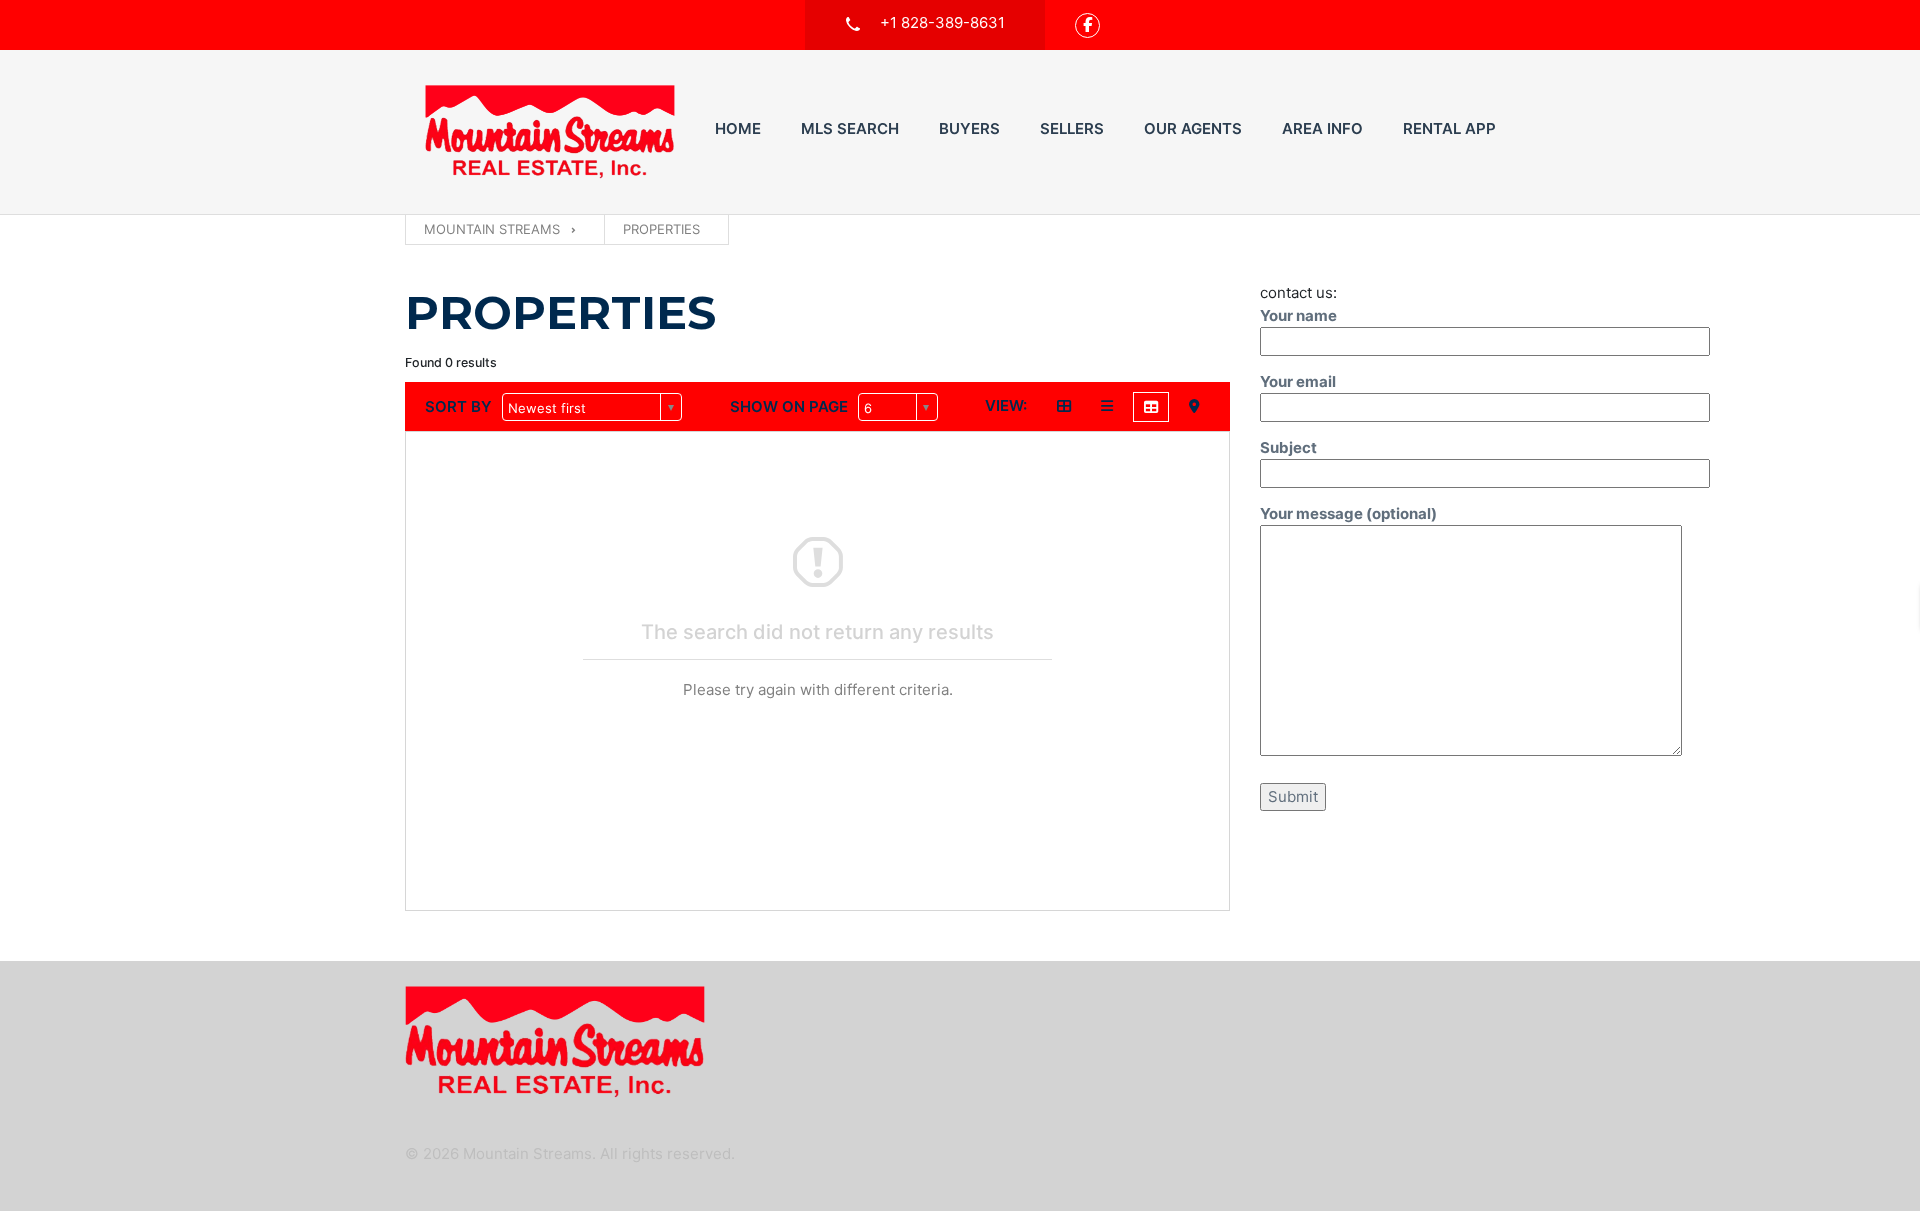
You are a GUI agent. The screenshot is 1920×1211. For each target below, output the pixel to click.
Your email (1298, 381)
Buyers (969, 128)
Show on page (789, 406)
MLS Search (850, 128)
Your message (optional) (1348, 513)
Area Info (1322, 128)
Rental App (1449, 128)
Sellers (1072, 128)
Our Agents (1193, 128)
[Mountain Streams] (550, 132)
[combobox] (592, 407)
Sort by (458, 406)
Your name (1298, 315)
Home (738, 128)
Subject (1288, 447)
